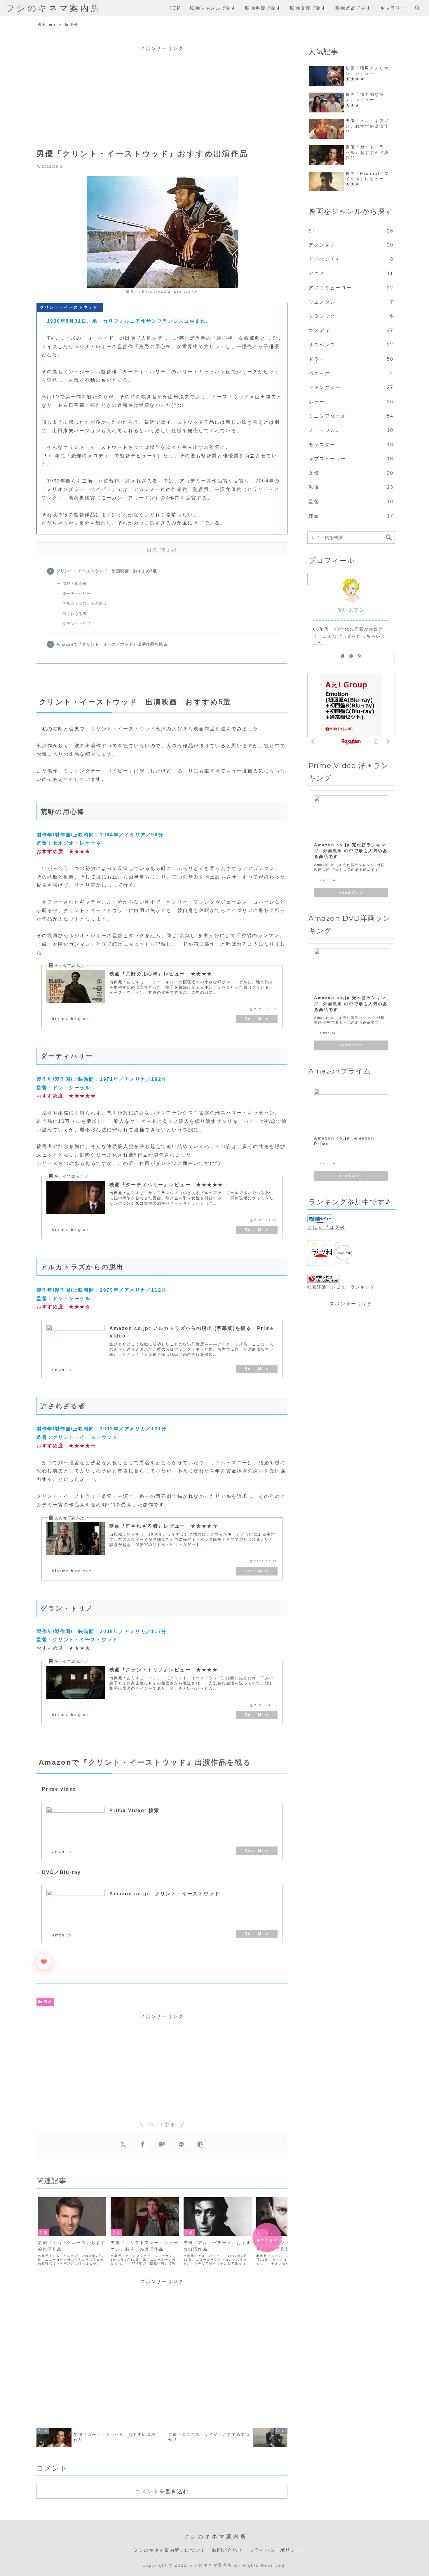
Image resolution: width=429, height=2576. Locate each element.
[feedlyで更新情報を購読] (351, 656)
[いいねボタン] (44, 1962)
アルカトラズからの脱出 (84, 603)
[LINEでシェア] (181, 2144)
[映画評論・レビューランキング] (323, 1279)
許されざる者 (75, 614)
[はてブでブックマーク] (162, 2144)
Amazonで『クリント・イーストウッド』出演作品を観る (112, 644)
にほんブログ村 (326, 1227)
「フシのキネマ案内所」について (167, 2550)
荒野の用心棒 (75, 584)
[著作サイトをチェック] (343, 656)
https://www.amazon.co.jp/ (170, 291)
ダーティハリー (77, 594)
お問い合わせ (227, 2550)
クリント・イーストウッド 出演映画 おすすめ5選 (107, 571)
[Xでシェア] (123, 2144)
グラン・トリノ (77, 624)
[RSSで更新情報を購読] (360, 656)
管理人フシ (351, 610)
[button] (200, 2144)
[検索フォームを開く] (417, 8)
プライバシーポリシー (275, 2550)
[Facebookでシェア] (143, 2144)
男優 (48, 2002)
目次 (152, 550)
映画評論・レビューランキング (341, 1287)
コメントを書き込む (162, 2491)
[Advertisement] (162, 94)
